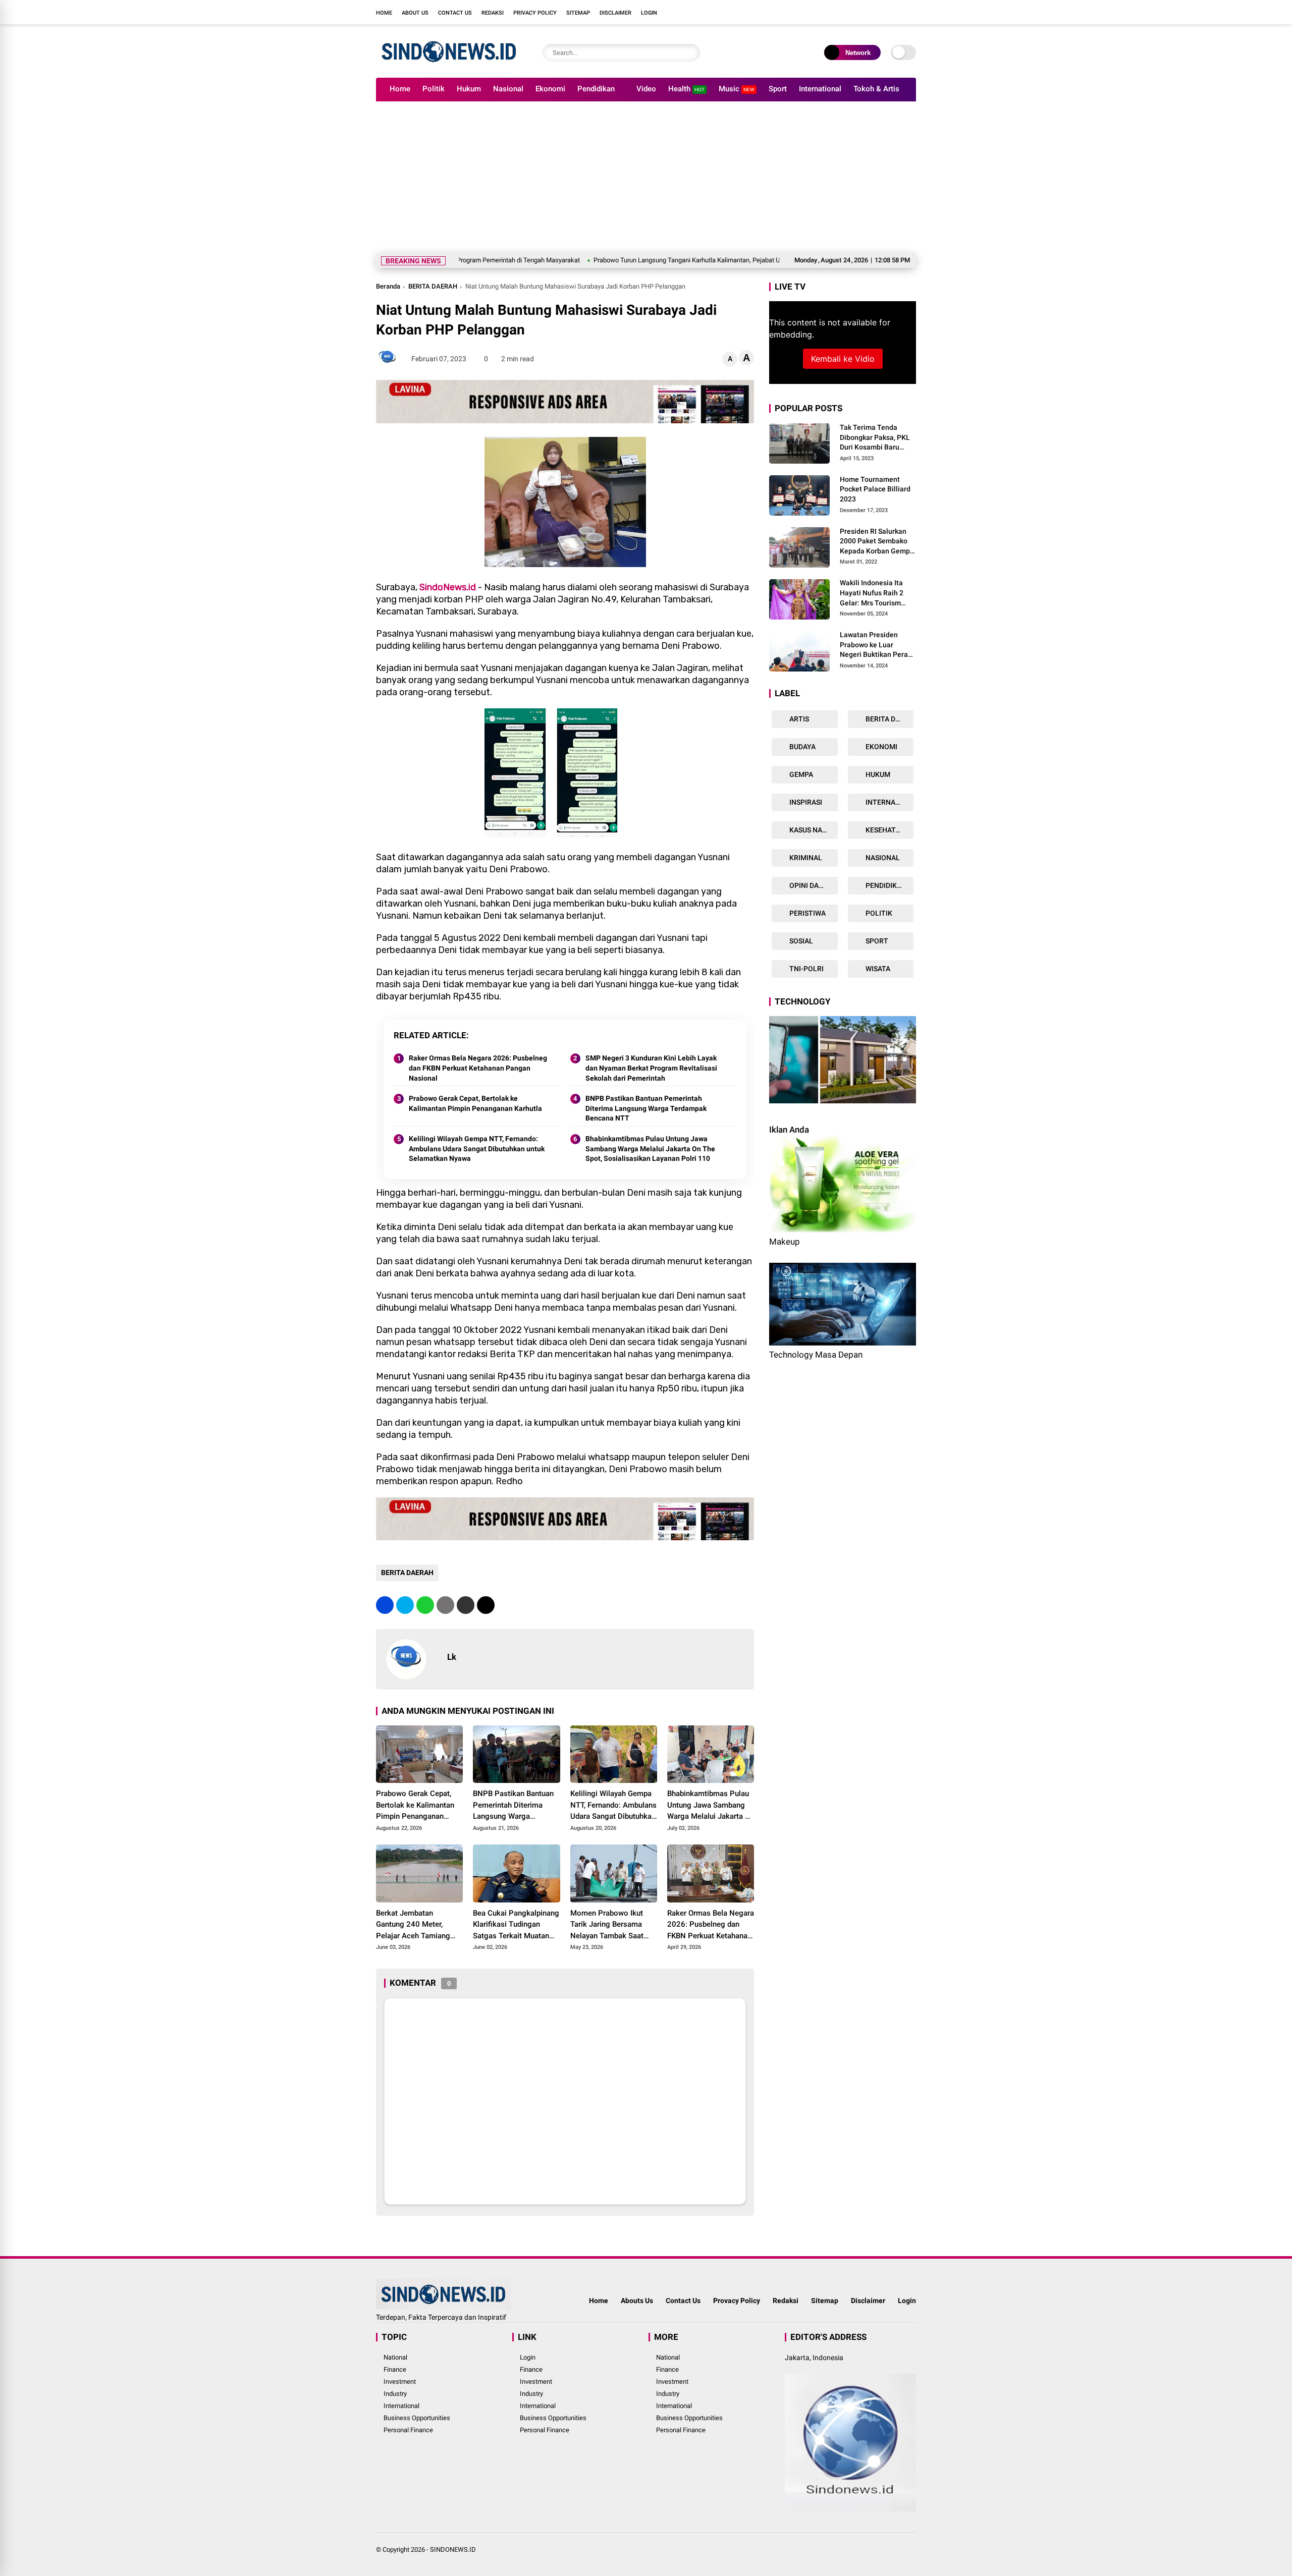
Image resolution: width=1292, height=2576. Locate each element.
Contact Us (455, 13)
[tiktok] (911, 12)
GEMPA (800, 774)
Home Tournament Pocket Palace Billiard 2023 (875, 489)
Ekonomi (550, 89)
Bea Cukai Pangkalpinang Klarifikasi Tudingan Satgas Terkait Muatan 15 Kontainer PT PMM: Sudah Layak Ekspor (516, 1925)
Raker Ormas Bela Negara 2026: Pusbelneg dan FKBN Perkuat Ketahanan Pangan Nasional (478, 1068)
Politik (434, 89)
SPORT (876, 941)
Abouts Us (637, 2301)
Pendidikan (596, 89)
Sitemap (578, 13)
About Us (415, 13)
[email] (466, 1605)
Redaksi (493, 13)
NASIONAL (882, 858)
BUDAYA (802, 747)
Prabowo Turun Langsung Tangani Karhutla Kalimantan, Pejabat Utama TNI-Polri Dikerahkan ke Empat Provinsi (642, 260)
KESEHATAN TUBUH (889, 830)
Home (384, 13)
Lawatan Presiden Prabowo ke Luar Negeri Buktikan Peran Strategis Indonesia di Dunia (876, 645)
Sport (778, 89)
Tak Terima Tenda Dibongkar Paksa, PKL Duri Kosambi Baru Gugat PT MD (875, 438)
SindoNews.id (448, 587)
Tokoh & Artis (876, 89)
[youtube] (896, 12)
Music (737, 89)
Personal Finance (408, 2430)
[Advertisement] (646, 177)
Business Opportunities (417, 2418)
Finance (395, 2369)
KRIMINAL (805, 858)
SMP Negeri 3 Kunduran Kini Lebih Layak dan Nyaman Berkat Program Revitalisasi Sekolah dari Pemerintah (651, 1068)
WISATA (877, 969)
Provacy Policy (737, 2301)
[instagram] (881, 12)
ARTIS (798, 719)
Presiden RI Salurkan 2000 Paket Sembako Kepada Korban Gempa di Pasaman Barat (877, 542)
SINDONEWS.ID (453, 2550)
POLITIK (878, 913)
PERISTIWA (807, 913)
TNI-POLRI (806, 969)
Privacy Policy (535, 13)
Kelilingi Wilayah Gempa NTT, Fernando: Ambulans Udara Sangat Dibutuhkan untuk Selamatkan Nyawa (477, 1149)
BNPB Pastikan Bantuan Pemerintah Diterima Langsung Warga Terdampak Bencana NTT (646, 1108)
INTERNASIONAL (889, 802)
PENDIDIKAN (885, 885)
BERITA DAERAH (433, 286)
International (820, 89)
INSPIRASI (805, 802)
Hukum (469, 89)
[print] (445, 1605)
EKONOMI (881, 747)
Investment (400, 2382)
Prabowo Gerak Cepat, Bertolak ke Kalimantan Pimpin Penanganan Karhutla (475, 1103)
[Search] (690, 53)
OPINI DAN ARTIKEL (813, 885)
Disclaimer (615, 13)
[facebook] (850, 12)
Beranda (388, 286)
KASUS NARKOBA (813, 830)
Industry (395, 2394)
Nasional (508, 89)
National (395, 2357)
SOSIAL (800, 941)
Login (649, 13)
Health (686, 89)
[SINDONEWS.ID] (449, 65)
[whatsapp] (425, 1605)
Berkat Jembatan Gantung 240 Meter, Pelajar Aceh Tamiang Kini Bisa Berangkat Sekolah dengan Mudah (415, 1925)
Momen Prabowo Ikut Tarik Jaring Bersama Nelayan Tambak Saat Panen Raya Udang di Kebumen (607, 1925)
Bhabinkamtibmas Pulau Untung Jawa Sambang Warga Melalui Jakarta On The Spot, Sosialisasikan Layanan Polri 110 (650, 1149)
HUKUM (877, 774)
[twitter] (866, 12)
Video (646, 89)
